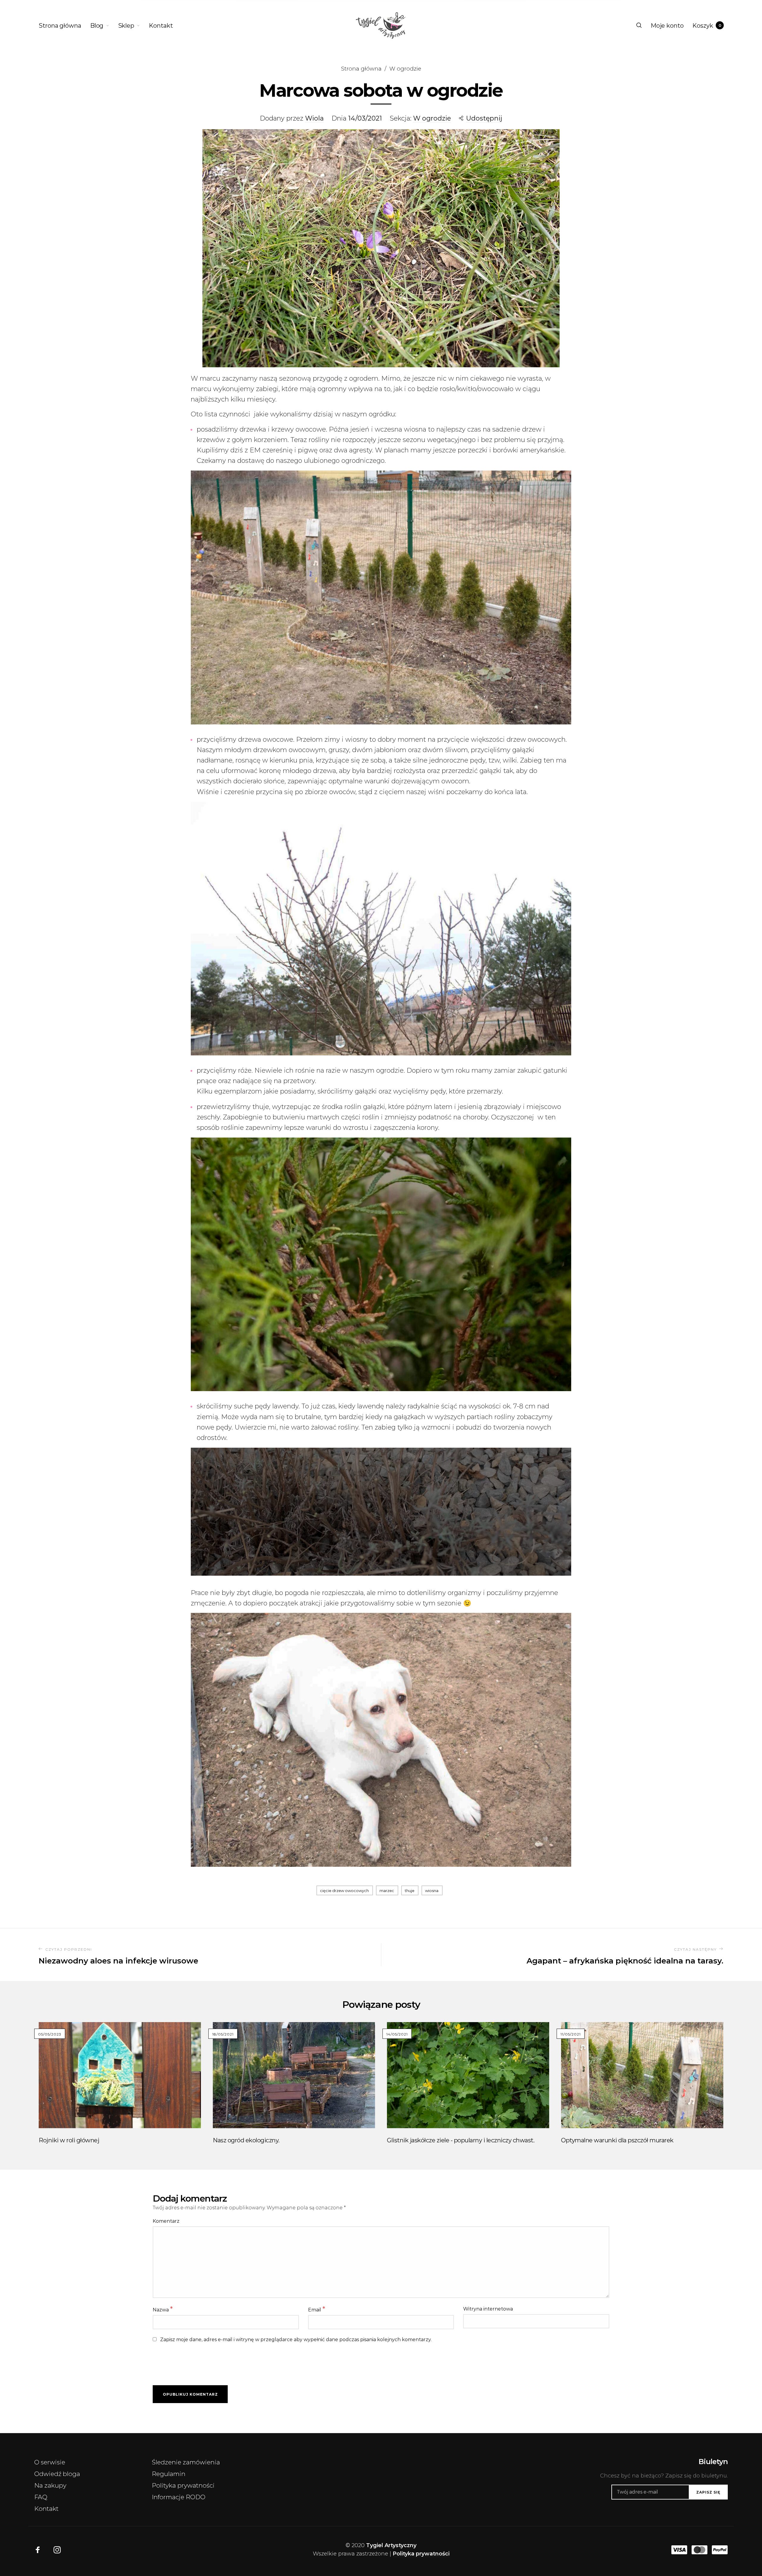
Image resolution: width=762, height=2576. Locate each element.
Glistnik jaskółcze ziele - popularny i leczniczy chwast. (461, 2140)
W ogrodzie (405, 69)
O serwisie (50, 2462)
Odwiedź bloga (57, 2474)
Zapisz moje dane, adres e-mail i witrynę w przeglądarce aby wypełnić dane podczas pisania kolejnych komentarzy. (296, 2340)
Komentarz (166, 2221)
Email (317, 2309)
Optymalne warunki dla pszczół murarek (617, 2140)
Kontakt (46, 2509)
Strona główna (361, 69)
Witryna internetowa (488, 2309)
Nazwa (163, 2309)
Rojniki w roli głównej (69, 2140)
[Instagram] (57, 2550)
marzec (387, 1891)
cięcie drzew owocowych (344, 1891)
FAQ (41, 2497)
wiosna (432, 1891)
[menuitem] (64, 26)
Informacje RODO (179, 2497)
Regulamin (169, 2474)
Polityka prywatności (183, 2485)
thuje (410, 1891)
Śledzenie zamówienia (186, 2462)
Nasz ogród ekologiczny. (246, 2140)
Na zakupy (50, 2485)
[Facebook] (38, 2550)
